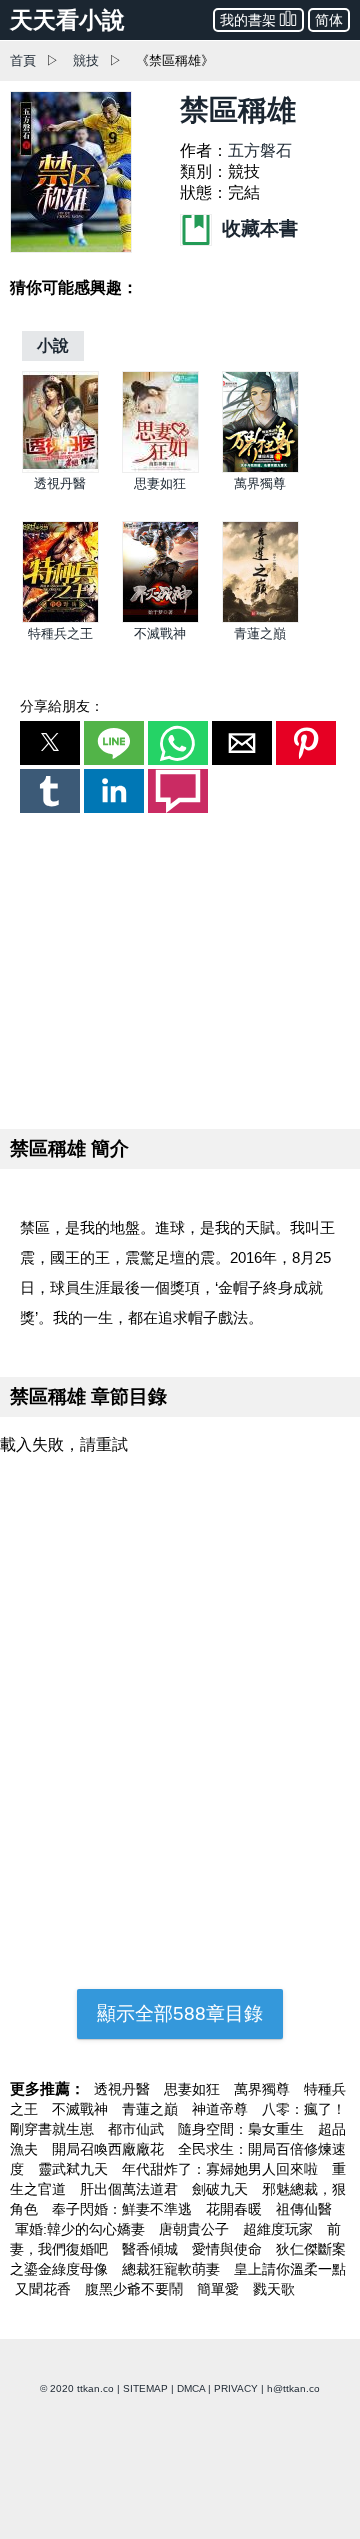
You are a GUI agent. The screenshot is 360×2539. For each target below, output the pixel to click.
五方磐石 (260, 150)
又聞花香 (45, 2289)
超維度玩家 (280, 2229)
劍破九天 (222, 2189)
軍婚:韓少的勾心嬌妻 (82, 2229)
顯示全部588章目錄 (180, 2013)
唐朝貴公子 (196, 2229)
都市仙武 (138, 2129)
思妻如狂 (160, 483)
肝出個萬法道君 (131, 2189)
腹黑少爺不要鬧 (136, 2289)
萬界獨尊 (260, 483)
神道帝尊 (222, 2109)
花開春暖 (236, 2209)
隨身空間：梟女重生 (243, 2129)
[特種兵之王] (60, 618)
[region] (180, 967)
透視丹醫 (60, 483)
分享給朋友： (62, 706)
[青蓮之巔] (260, 618)
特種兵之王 (60, 633)
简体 (329, 20)
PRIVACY (236, 2388)
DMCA (191, 2388)
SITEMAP (145, 2388)
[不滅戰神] (160, 618)
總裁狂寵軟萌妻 (173, 2269)
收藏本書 (257, 228)
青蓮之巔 (260, 633)
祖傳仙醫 (304, 2209)
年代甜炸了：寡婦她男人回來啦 (222, 2169)
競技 (86, 60)
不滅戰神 (160, 633)
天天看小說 (67, 20)
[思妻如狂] (160, 468)
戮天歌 (274, 2289)
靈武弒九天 (75, 2169)
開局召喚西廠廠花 (110, 2149)
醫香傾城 (152, 2249)
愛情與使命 (229, 2249)
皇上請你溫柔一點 (290, 2269)
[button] (50, 743)
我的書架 (248, 20)
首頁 (23, 60)
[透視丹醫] (60, 468)
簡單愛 (220, 2289)
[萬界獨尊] (260, 468)
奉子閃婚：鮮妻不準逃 (124, 2209)
